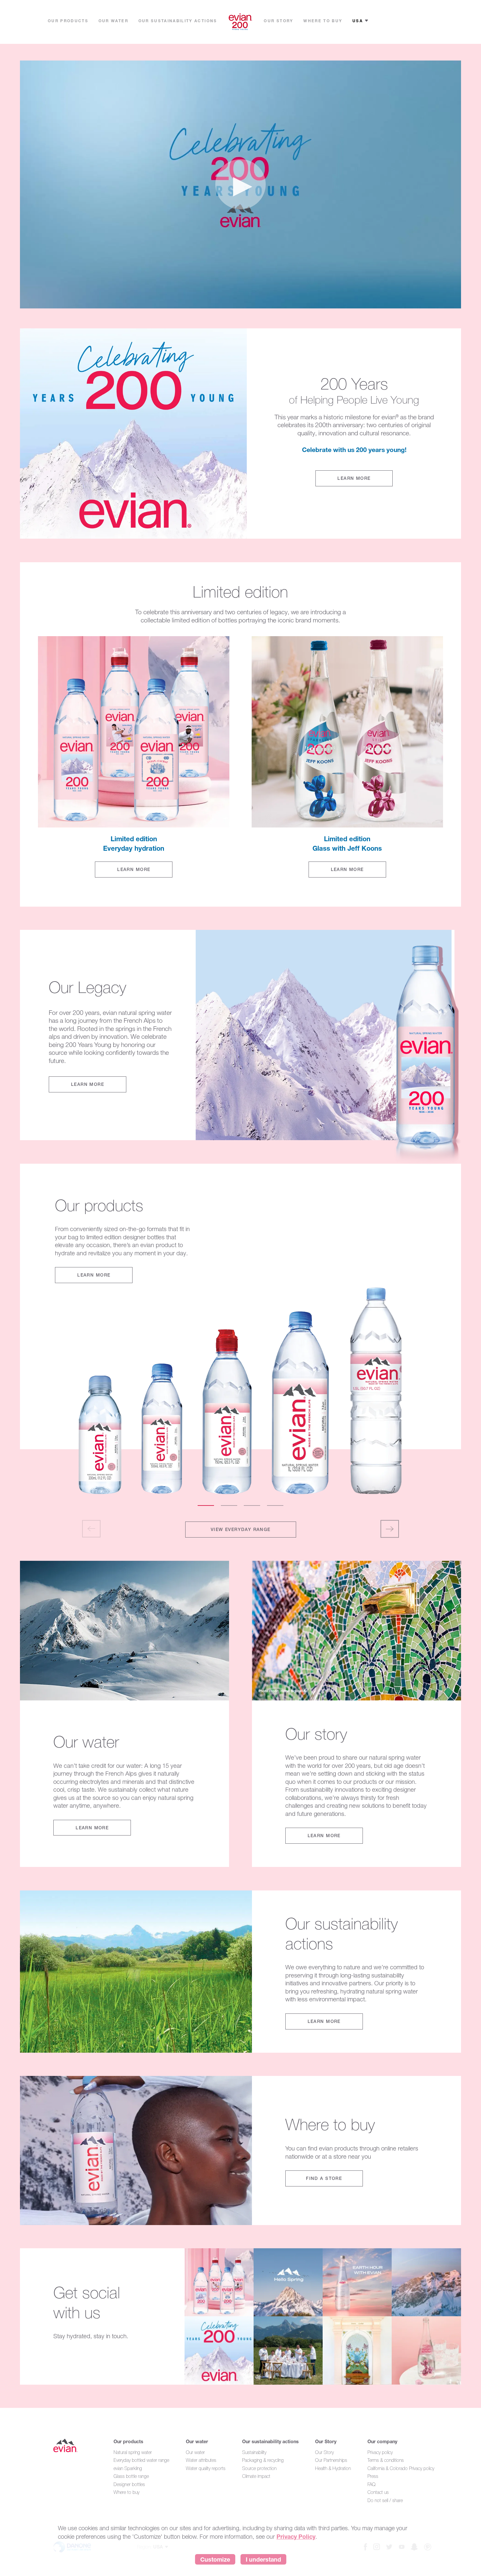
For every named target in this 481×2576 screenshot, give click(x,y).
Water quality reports (206, 2468)
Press (373, 2476)
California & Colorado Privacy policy (401, 2468)
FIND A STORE (324, 2178)
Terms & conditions (386, 2460)
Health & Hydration (333, 2468)
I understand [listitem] (263, 2559)
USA (358, 21)
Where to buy (126, 2492)
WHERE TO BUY (323, 21)
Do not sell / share (385, 2500)
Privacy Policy (296, 2536)
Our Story (326, 2441)
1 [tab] (206, 1506)
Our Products (68, 21)
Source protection (259, 2468)
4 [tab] (275, 1506)
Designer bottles (129, 2484)
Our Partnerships (331, 2460)
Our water (197, 2441)
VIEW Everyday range (241, 1529)
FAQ (372, 2484)
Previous (91, 1529)
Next (390, 1529)
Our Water (113, 21)
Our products (128, 2441)
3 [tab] (252, 1506)
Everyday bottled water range (141, 2460)
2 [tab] (229, 1506)
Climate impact (256, 2476)
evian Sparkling (128, 2468)
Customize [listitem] (215, 2559)
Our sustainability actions (178, 21)
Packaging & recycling (263, 2460)
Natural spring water (133, 2452)
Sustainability (254, 2452)
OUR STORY (278, 21)
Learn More (354, 478)
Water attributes (201, 2460)
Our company (382, 2441)
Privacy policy (380, 2452)
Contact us (378, 2492)
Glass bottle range (131, 2476)
